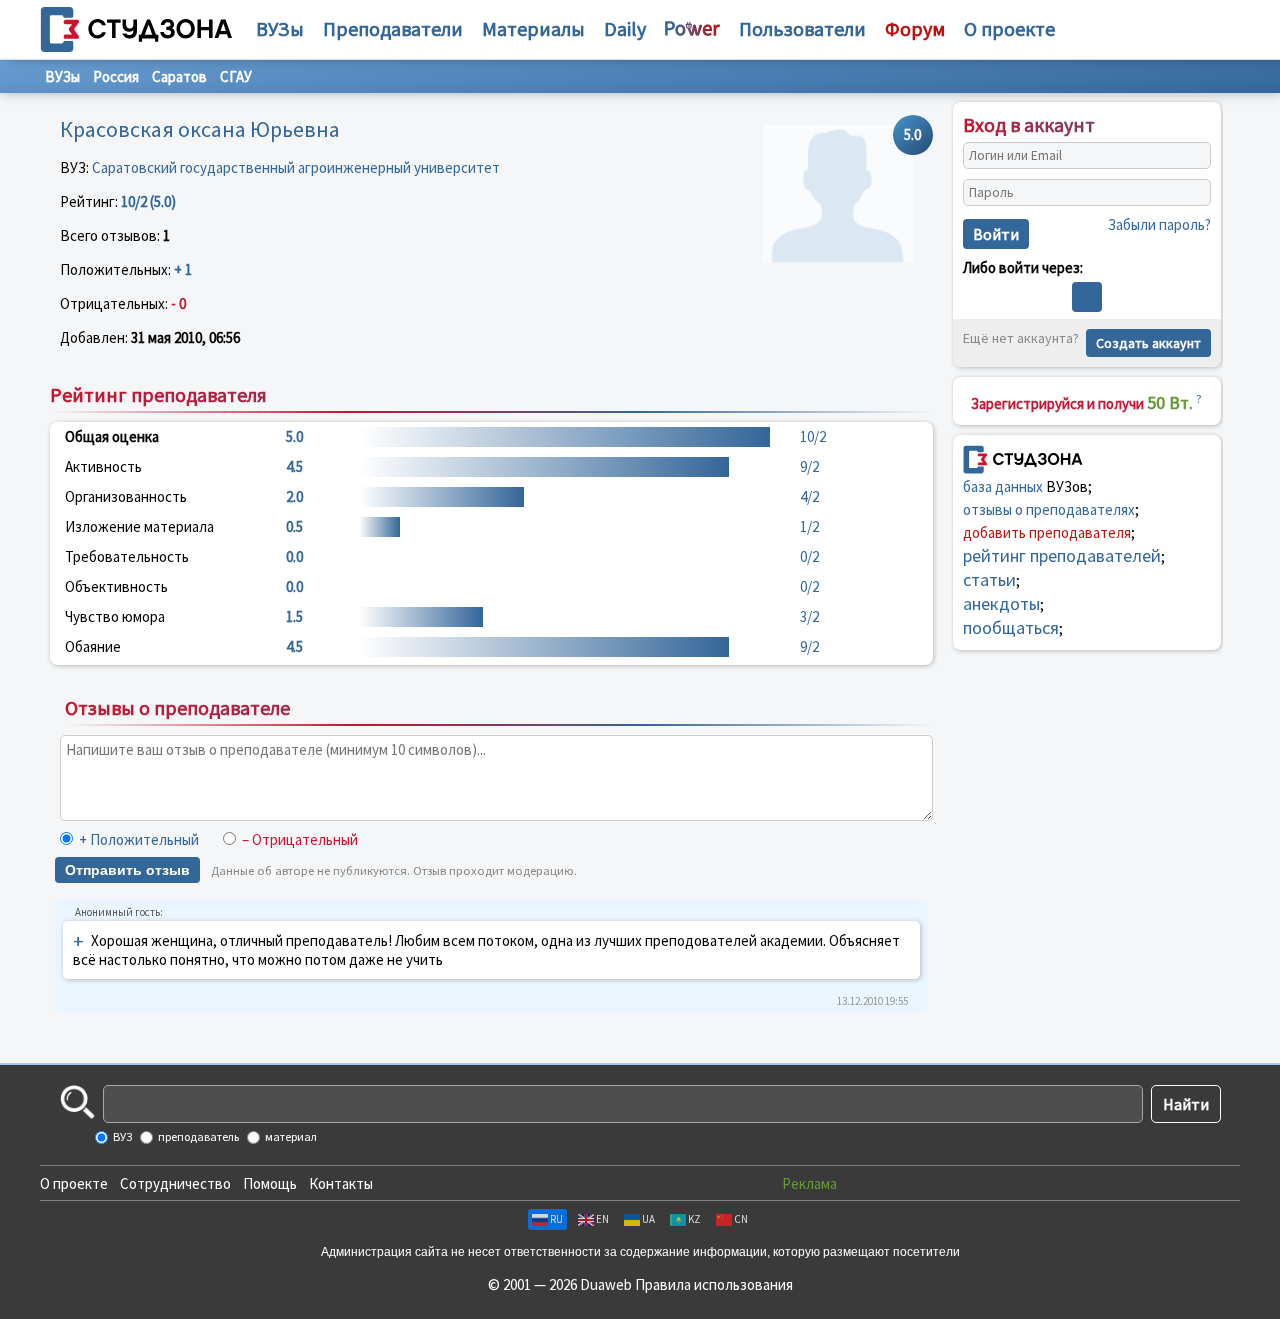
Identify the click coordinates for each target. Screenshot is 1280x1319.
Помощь (270, 1183)
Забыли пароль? (1159, 224)
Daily (625, 28)
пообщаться (1011, 626)
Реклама (809, 1183)
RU (556, 1219)
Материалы (533, 28)
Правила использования (714, 1284)
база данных (1003, 485)
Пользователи (802, 28)
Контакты (341, 1183)
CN (741, 1219)
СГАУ (236, 76)
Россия (116, 76)
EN (602, 1219)
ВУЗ (121, 1136)
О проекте (74, 1183)
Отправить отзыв (127, 870)
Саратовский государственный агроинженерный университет (296, 167)
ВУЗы (280, 28)
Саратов (179, 76)
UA (648, 1219)
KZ (694, 1219)
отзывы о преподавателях (1049, 508)
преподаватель (197, 1136)
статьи (989, 578)
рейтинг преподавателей (1062, 554)
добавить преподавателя (1047, 531)
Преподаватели (393, 28)
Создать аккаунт (1148, 343)
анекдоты (1001, 602)
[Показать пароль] (1191, 193)
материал (290, 1136)
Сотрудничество (175, 1183)
